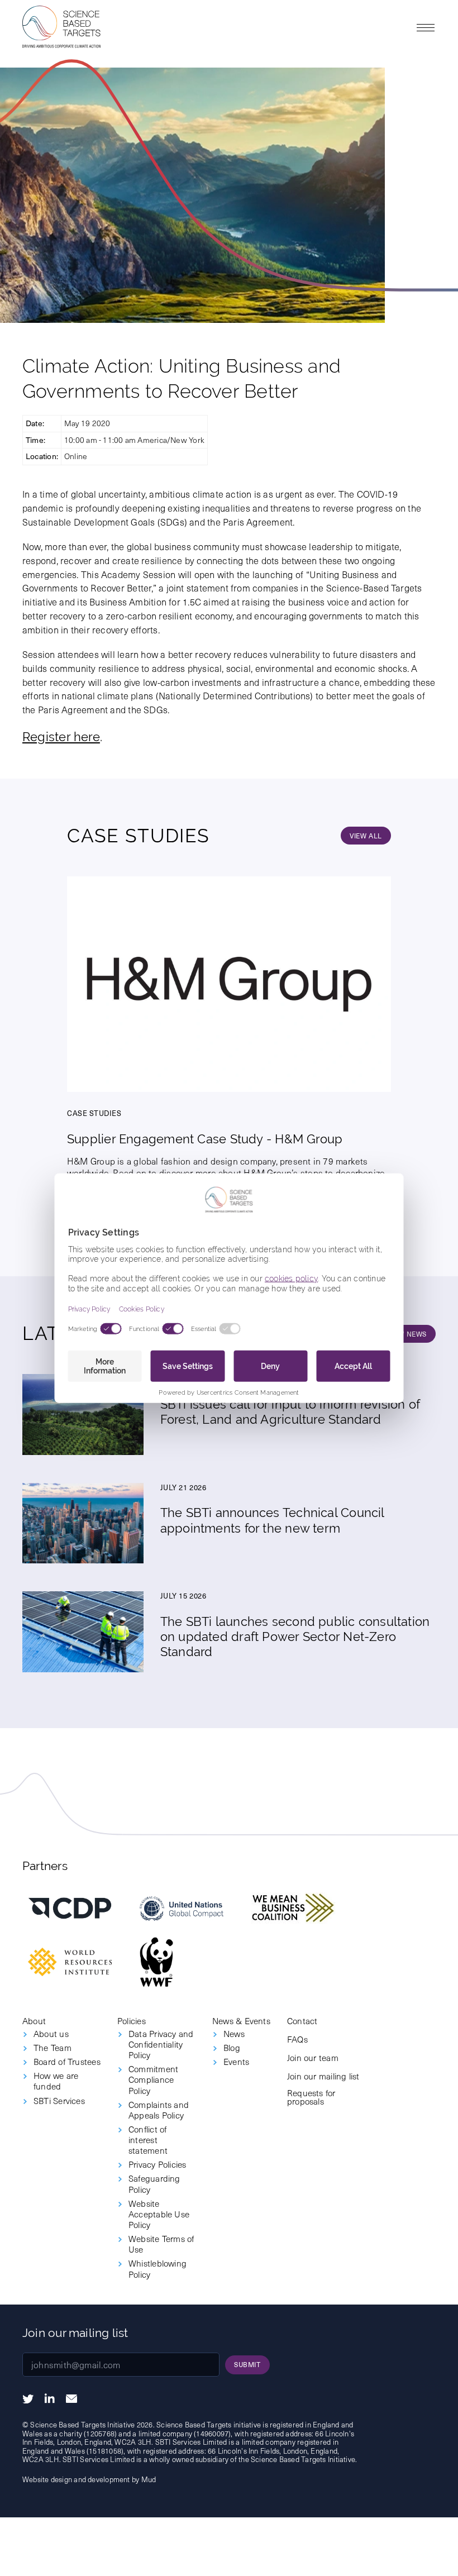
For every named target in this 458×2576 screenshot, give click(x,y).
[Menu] (426, 27)
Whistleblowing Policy (158, 2268)
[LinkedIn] (50, 2398)
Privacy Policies (158, 2164)
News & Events (241, 2021)
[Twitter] (28, 2399)
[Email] (71, 2399)
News (234, 2033)
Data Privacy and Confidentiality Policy (161, 2044)
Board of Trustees (67, 2061)
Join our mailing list (323, 2076)
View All (366, 836)
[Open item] (70, 1908)
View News (407, 1334)
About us (51, 2033)
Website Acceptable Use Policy (159, 2214)
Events (236, 2061)
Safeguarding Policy (154, 2183)
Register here (61, 737)
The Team (53, 2047)
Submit (247, 2364)
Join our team (313, 2057)
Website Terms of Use (161, 2244)
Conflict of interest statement (148, 2139)
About (34, 2021)
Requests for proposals (311, 2097)
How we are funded (56, 2081)
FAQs (297, 2039)
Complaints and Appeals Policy (159, 2110)
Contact (302, 2021)
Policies (132, 2021)
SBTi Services (59, 2100)
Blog (232, 2047)
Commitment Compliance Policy (153, 2079)
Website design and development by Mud (89, 2479)
